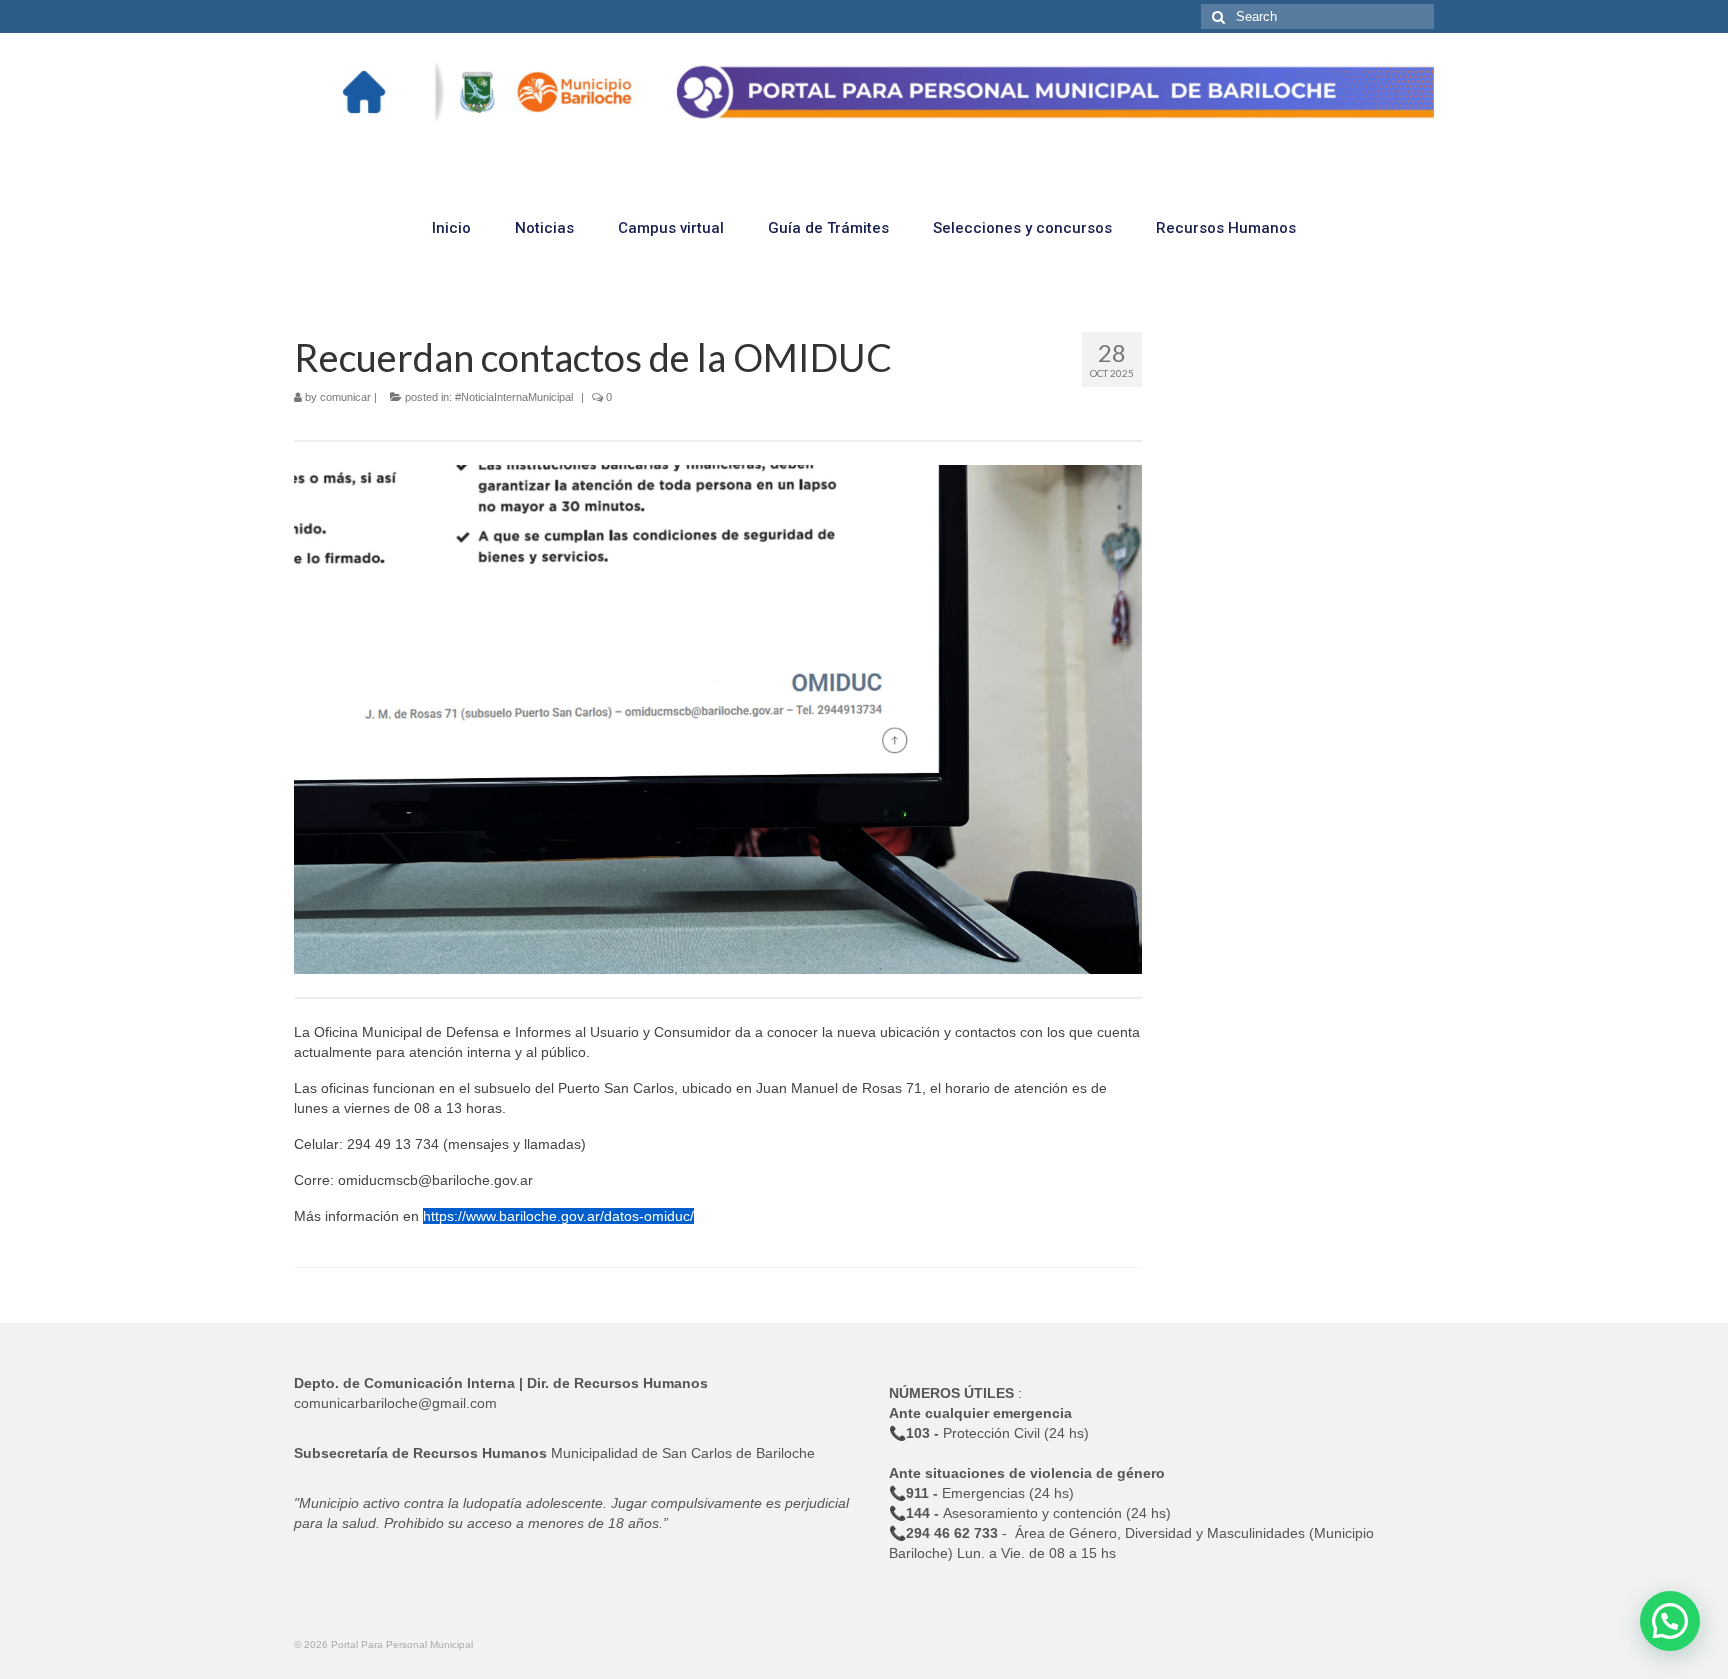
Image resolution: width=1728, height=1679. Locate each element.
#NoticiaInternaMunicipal (514, 397)
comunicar (345, 397)
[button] (1670, 1621)
